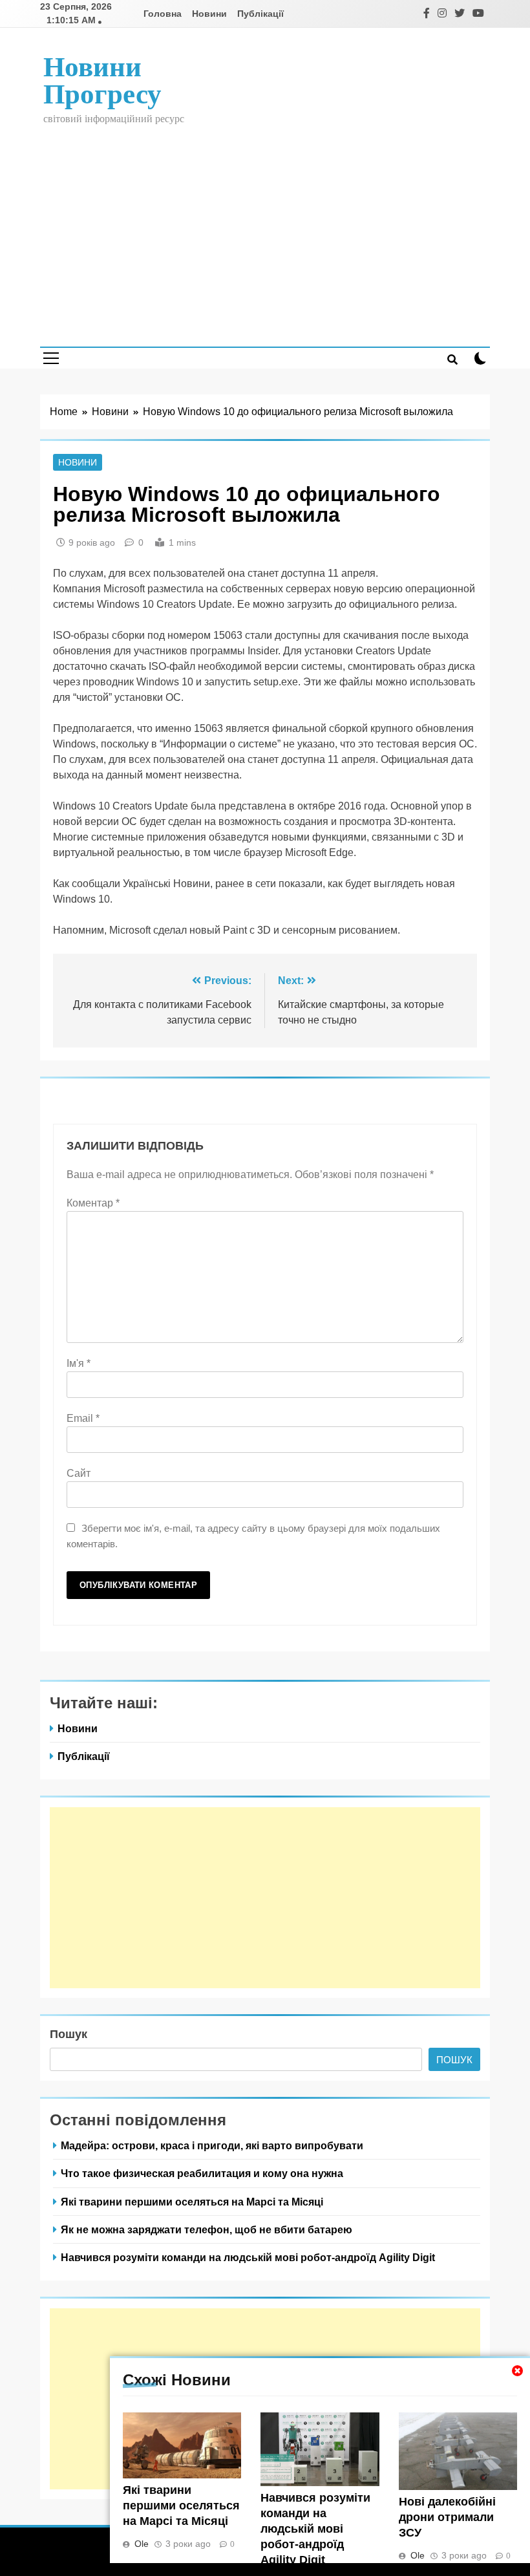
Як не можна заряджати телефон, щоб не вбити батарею (207, 2229)
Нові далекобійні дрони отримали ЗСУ (447, 2517)
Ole (142, 2544)
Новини (209, 14)
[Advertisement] (265, 227)
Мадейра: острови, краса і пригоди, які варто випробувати (212, 2145)
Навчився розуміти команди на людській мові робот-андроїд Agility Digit (315, 2529)
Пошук (69, 2034)
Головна (163, 14)
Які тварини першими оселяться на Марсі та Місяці (181, 2506)
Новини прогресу (102, 80)
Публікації (260, 14)
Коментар (93, 1203)
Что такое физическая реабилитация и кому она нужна (202, 2173)
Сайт (79, 1473)
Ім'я (79, 1363)
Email (83, 1418)
